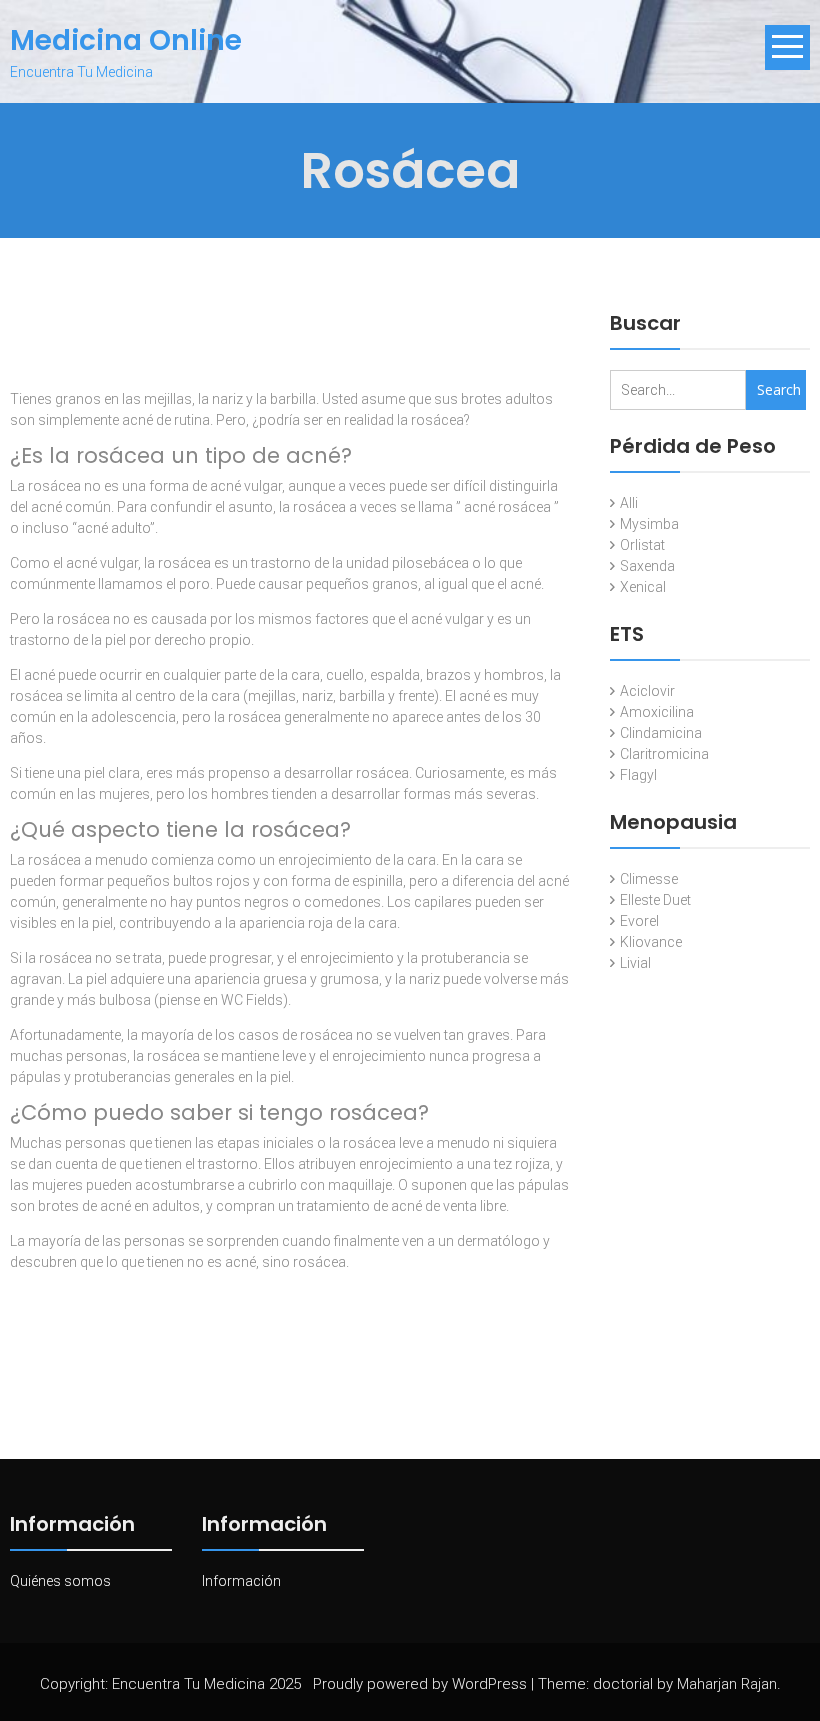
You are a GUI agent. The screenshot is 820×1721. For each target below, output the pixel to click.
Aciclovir (647, 691)
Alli (629, 503)
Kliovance (651, 942)
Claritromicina (664, 754)
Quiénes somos (60, 1581)
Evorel (639, 921)
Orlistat (642, 545)
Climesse (649, 879)
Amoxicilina (657, 712)
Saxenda (647, 566)
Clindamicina (661, 733)
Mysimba (649, 524)
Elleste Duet (655, 900)
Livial (635, 963)
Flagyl (638, 775)
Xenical (643, 587)
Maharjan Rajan (727, 1684)
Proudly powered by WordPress (420, 1684)
